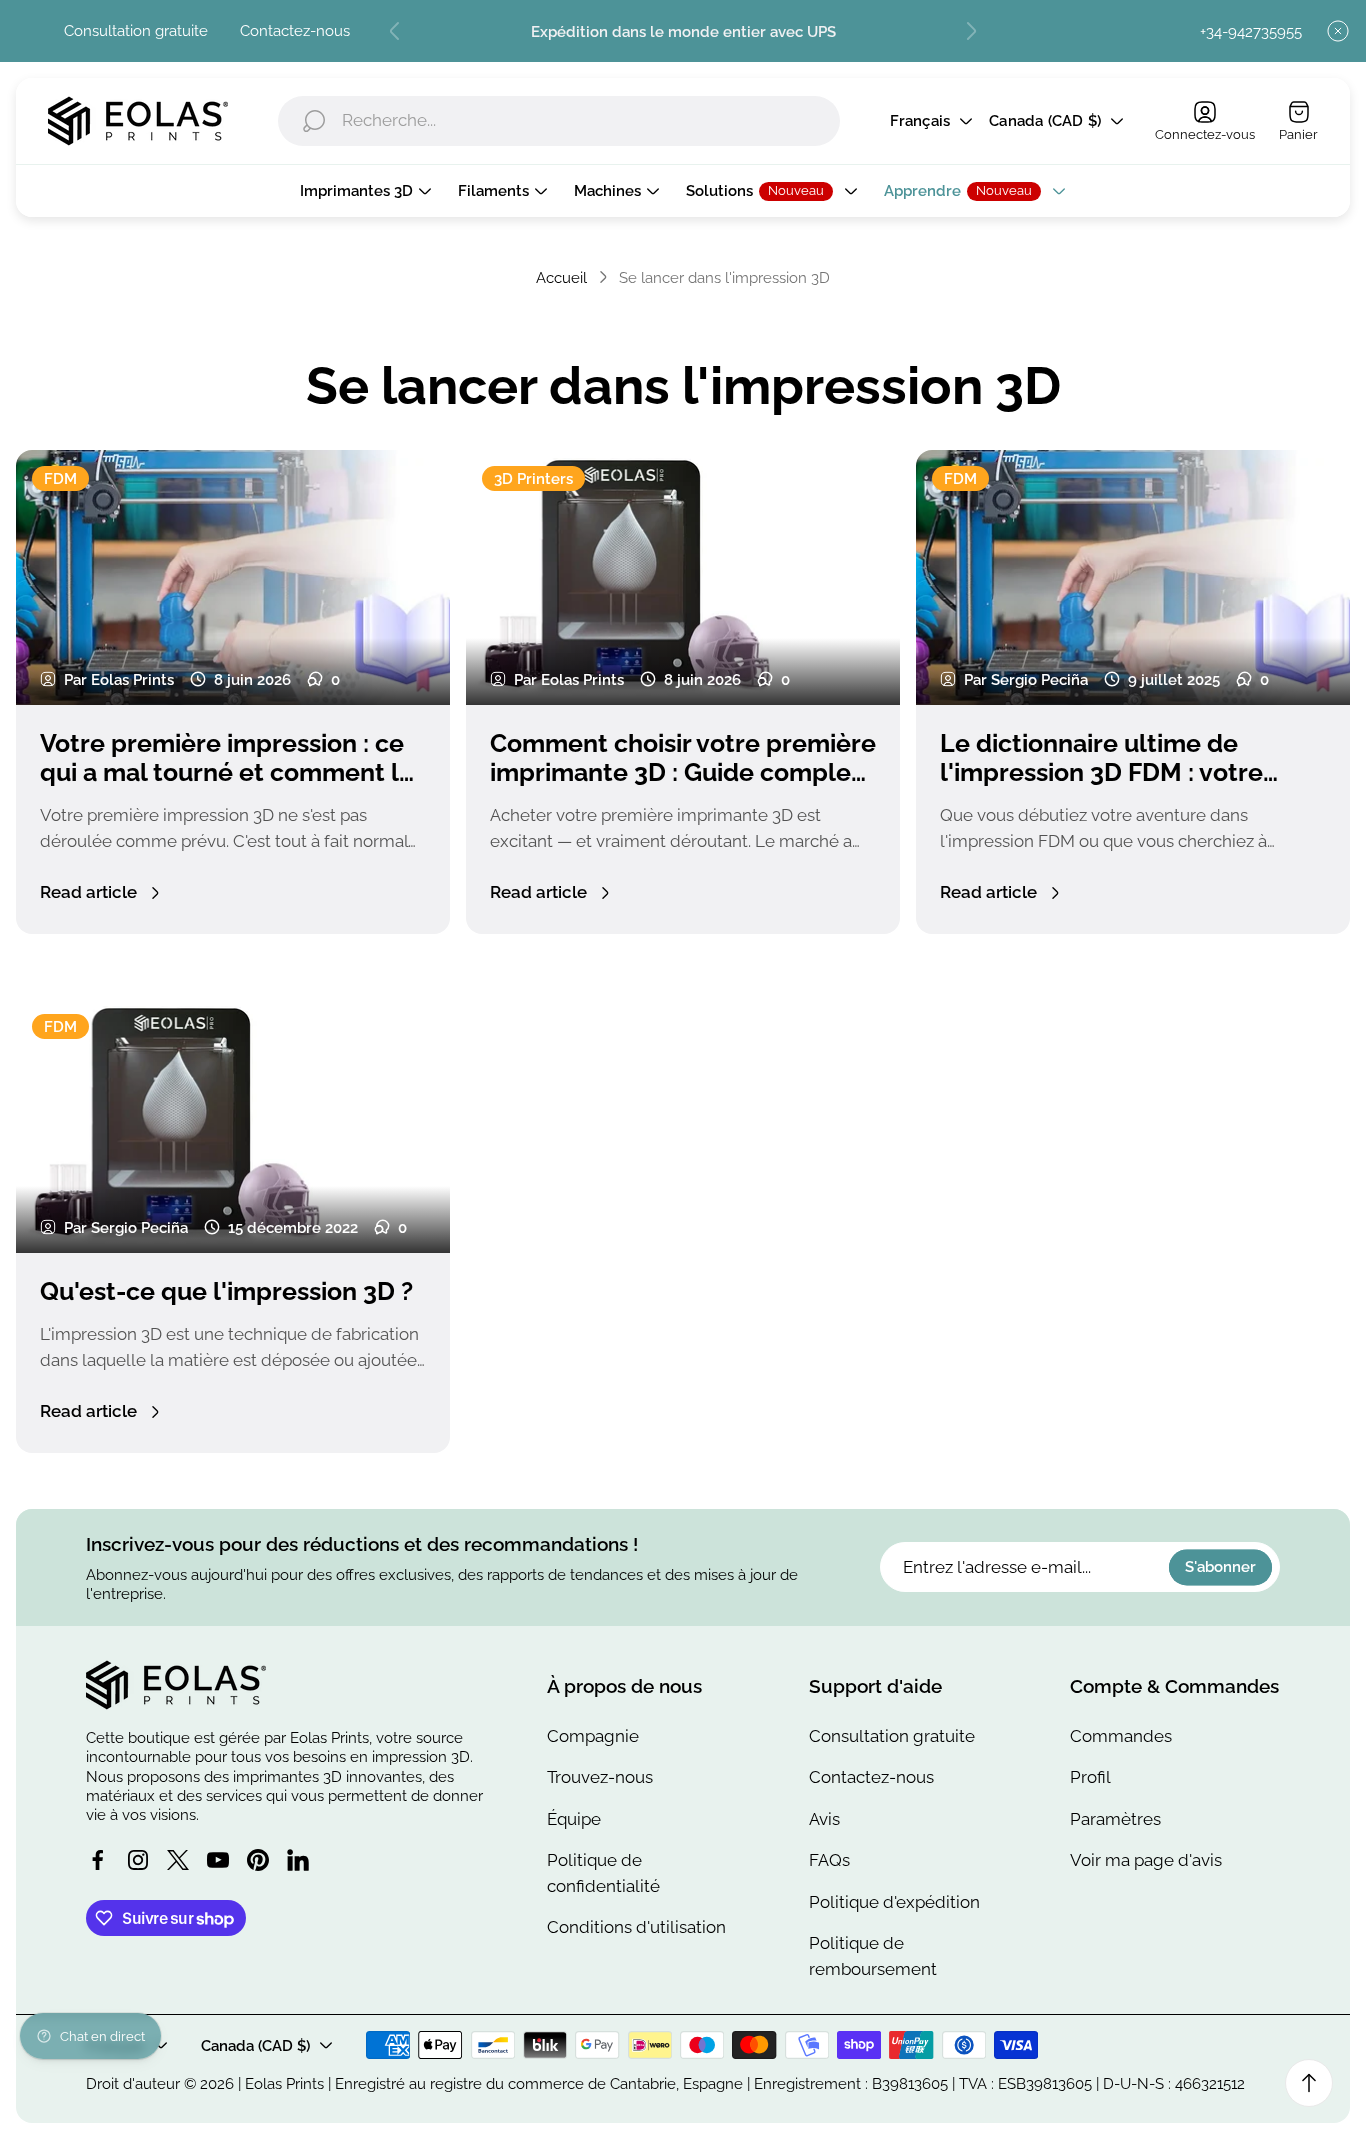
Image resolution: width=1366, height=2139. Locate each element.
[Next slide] (971, 31)
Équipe (574, 1819)
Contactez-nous (295, 30)
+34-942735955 (1251, 31)
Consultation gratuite (136, 30)
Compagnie (593, 1736)
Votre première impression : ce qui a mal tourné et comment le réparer (227, 773)
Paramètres (1115, 1819)
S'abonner (1220, 1567)
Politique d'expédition (894, 1902)
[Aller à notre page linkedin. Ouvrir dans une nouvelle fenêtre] (298, 1860)
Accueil (561, 277)
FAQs (829, 1860)
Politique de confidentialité (603, 1873)
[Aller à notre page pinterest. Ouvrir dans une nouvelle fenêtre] (258, 1860)
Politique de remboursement (873, 1956)
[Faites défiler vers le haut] (1309, 2083)
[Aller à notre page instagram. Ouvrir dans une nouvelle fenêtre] (138, 1860)
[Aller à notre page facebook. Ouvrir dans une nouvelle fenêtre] (98, 1860)
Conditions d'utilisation (636, 1927)
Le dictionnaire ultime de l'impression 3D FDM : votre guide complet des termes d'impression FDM (1101, 787)
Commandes (1121, 1736)
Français (920, 121)
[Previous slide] (395, 31)
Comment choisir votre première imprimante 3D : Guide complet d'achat (683, 773)
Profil (1090, 1777)
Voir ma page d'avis (1146, 1860)
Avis (824, 1819)
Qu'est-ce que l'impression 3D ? (226, 1291)
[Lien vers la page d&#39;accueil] (176, 1685)
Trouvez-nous (600, 1777)
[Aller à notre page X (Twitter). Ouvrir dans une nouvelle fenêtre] (178, 1860)
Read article (88, 892)
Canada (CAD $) (1045, 121)
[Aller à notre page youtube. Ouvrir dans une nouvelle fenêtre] (218, 1860)
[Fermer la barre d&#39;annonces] (1338, 31)
